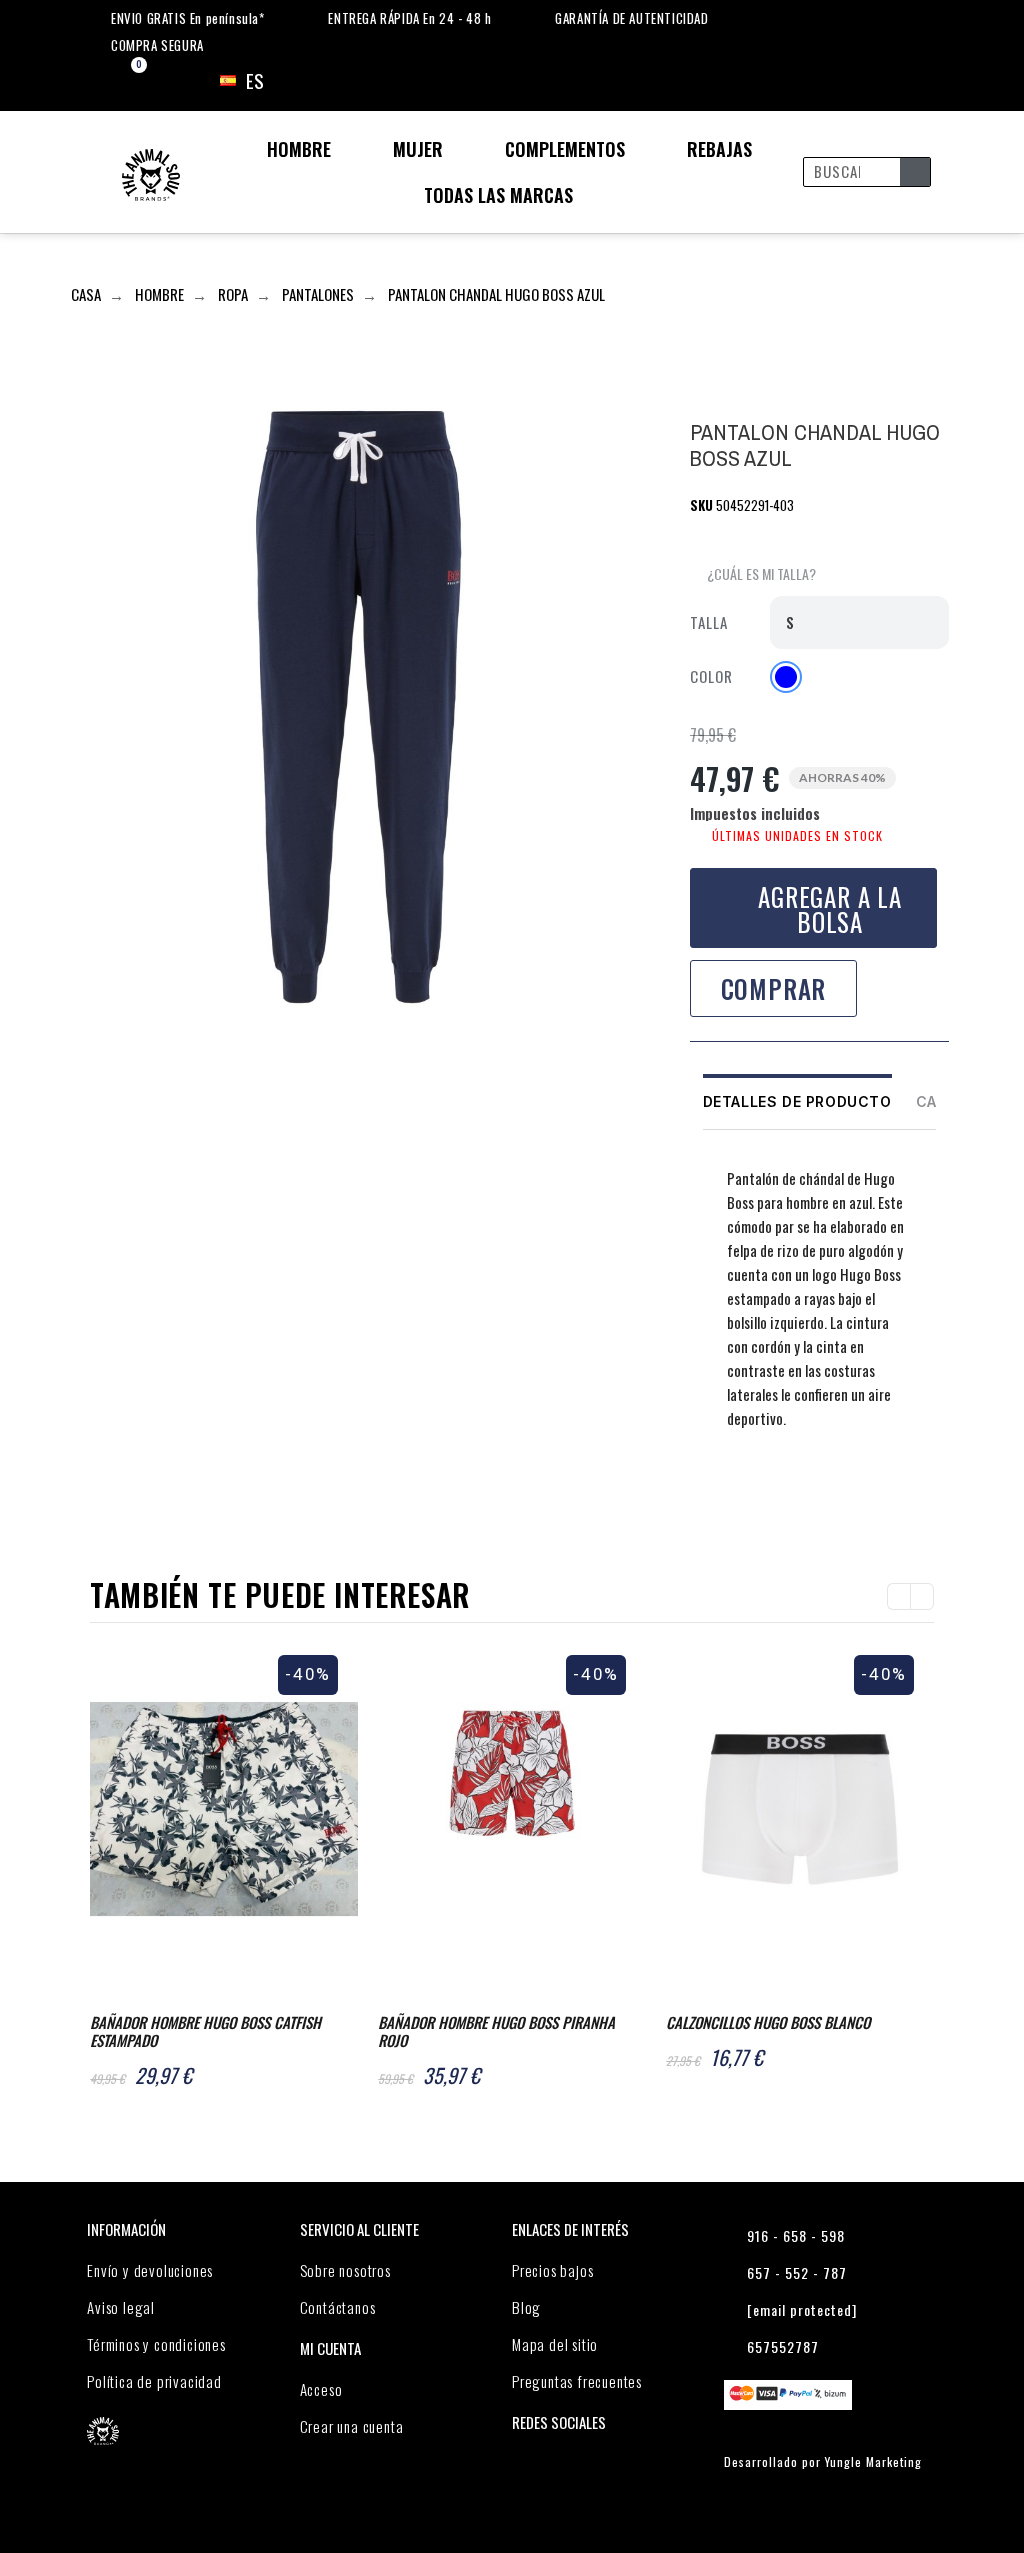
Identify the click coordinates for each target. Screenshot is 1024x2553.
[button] (753, 575)
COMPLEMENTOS (565, 149)
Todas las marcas (498, 195)
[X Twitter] (745, 1494)
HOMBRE (299, 149)
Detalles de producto (797, 1101)
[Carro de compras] (121, 81)
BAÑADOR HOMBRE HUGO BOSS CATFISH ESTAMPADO (205, 2031)
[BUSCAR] (915, 172)
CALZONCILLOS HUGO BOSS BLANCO (768, 2022)
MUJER (418, 149)
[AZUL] (786, 677)
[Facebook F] (706, 1494)
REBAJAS (719, 149)
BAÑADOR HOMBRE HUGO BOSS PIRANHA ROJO (496, 2031)
